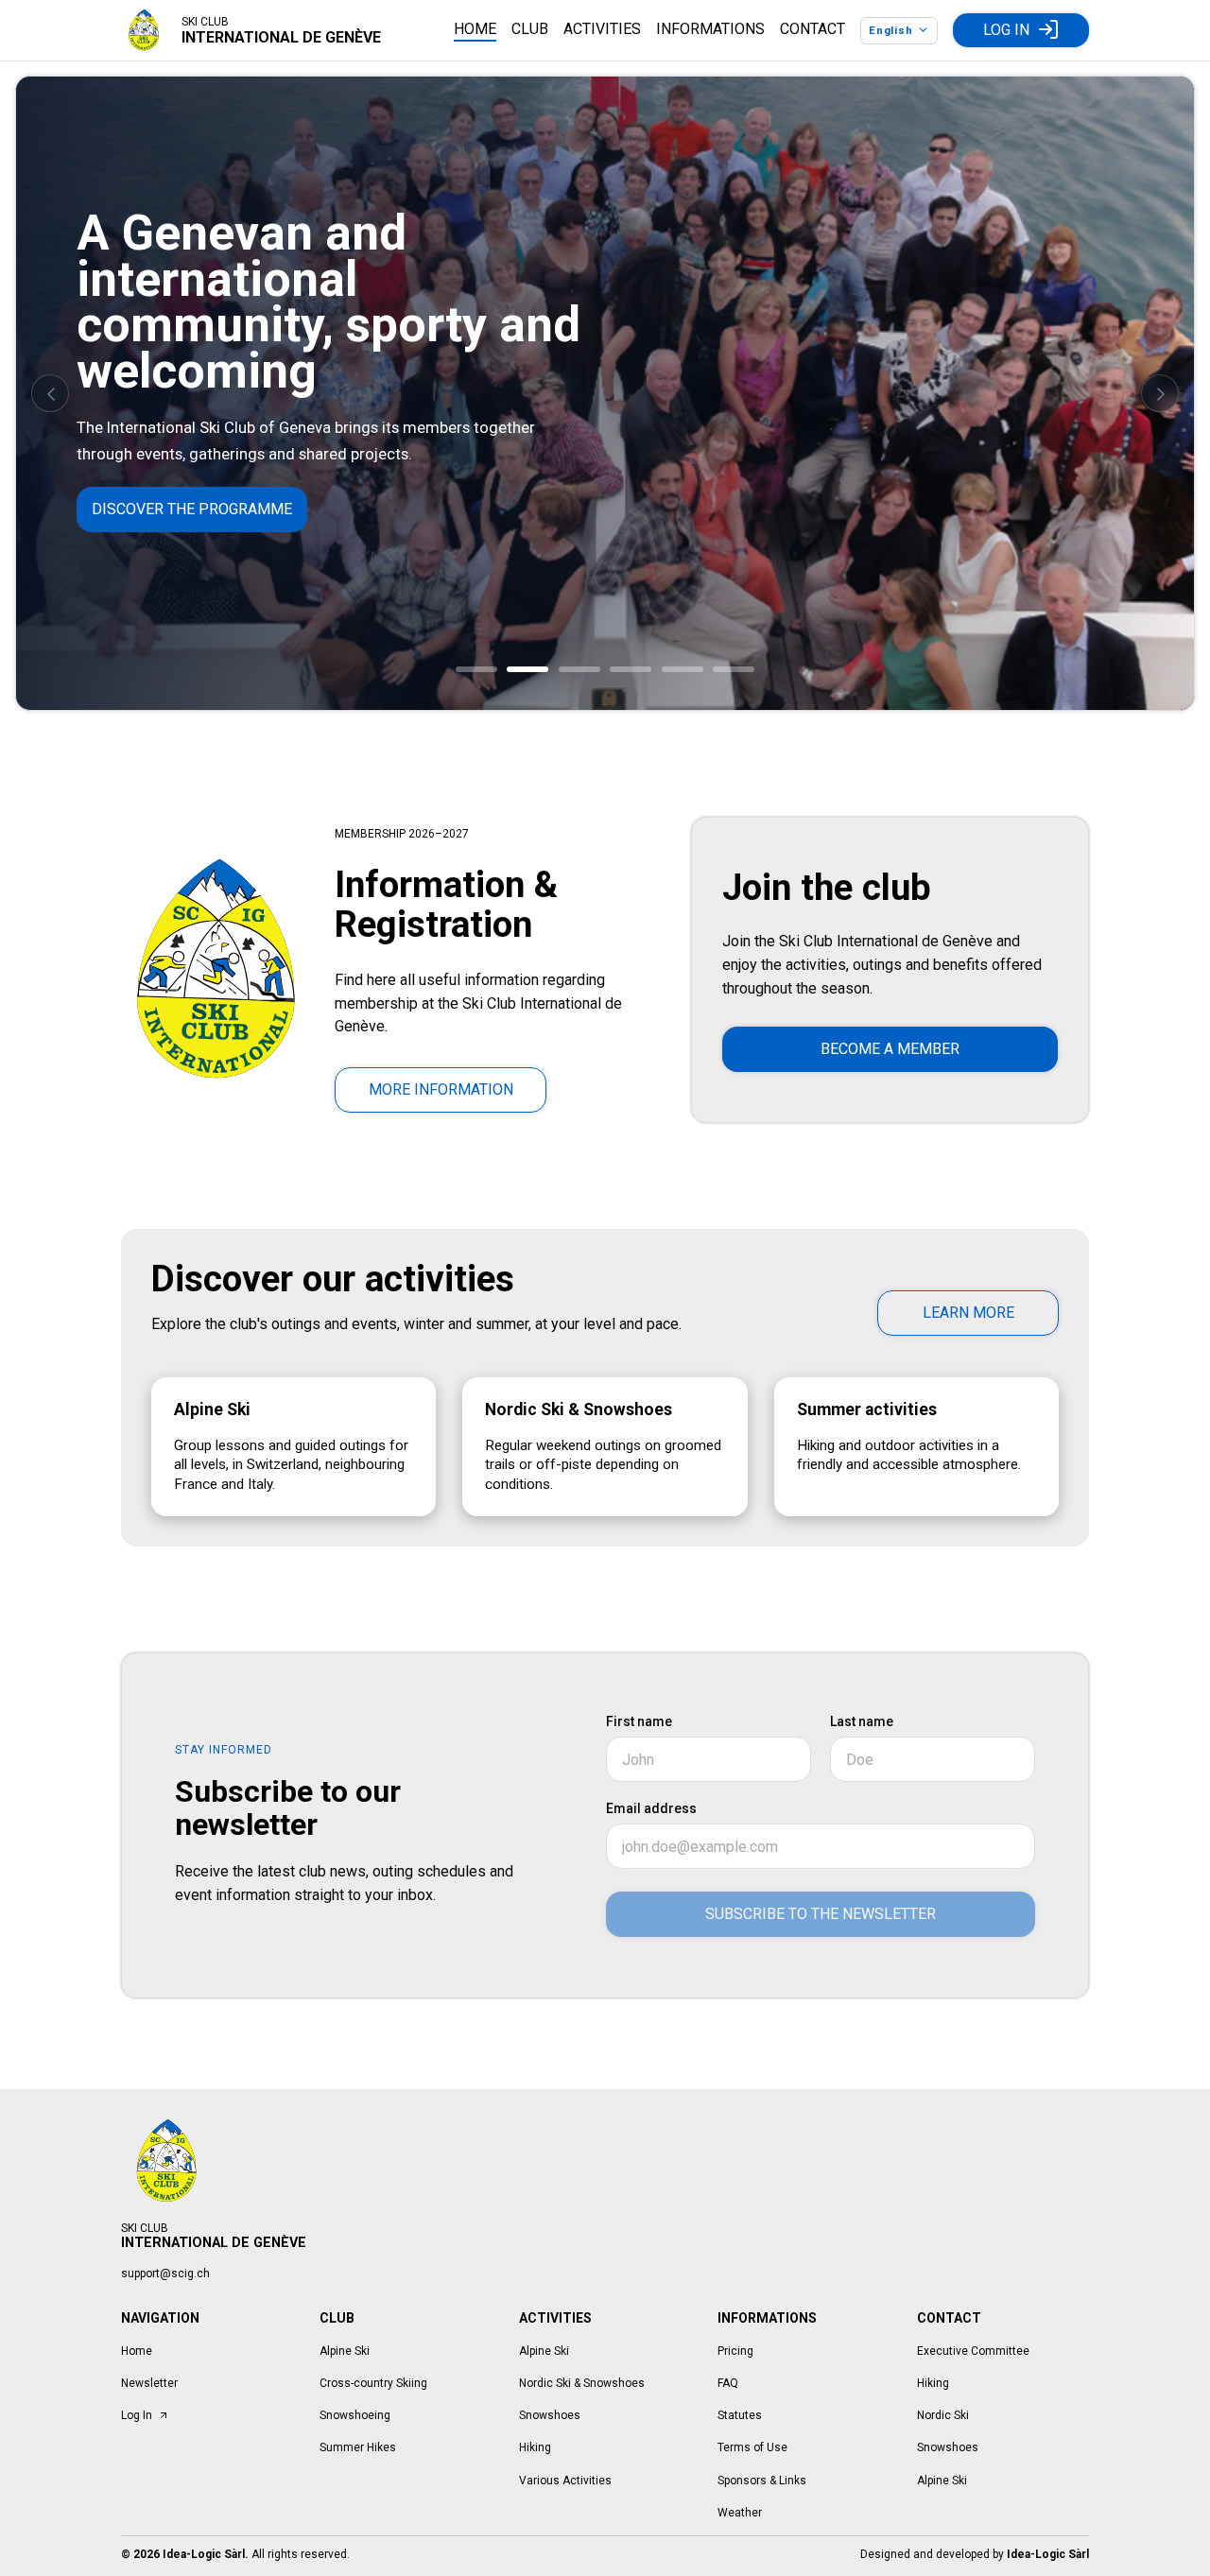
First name (639, 1721)
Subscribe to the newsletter (821, 1914)
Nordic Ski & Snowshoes (582, 2383)
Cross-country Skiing (373, 2383)
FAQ (728, 2383)
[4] (631, 669)
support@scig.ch (165, 2273)
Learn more (968, 1313)
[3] (579, 669)
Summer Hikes (358, 2447)
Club (530, 29)
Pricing (735, 2351)
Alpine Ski (345, 2351)
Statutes (740, 2415)
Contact (812, 29)
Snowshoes (550, 2415)
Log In (1006, 30)
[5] (683, 669)
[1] (476, 669)
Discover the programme (192, 509)
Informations (710, 29)
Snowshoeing (355, 2415)
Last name (862, 1721)
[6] (734, 669)
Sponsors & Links (762, 2481)
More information (441, 1089)
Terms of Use (752, 2447)
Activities (602, 29)
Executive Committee (973, 2351)
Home (475, 29)
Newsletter (149, 2383)
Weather (740, 2513)
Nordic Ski (943, 2415)
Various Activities (565, 2481)
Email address (651, 1808)
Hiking (535, 2447)
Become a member (890, 1049)
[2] (527, 669)
